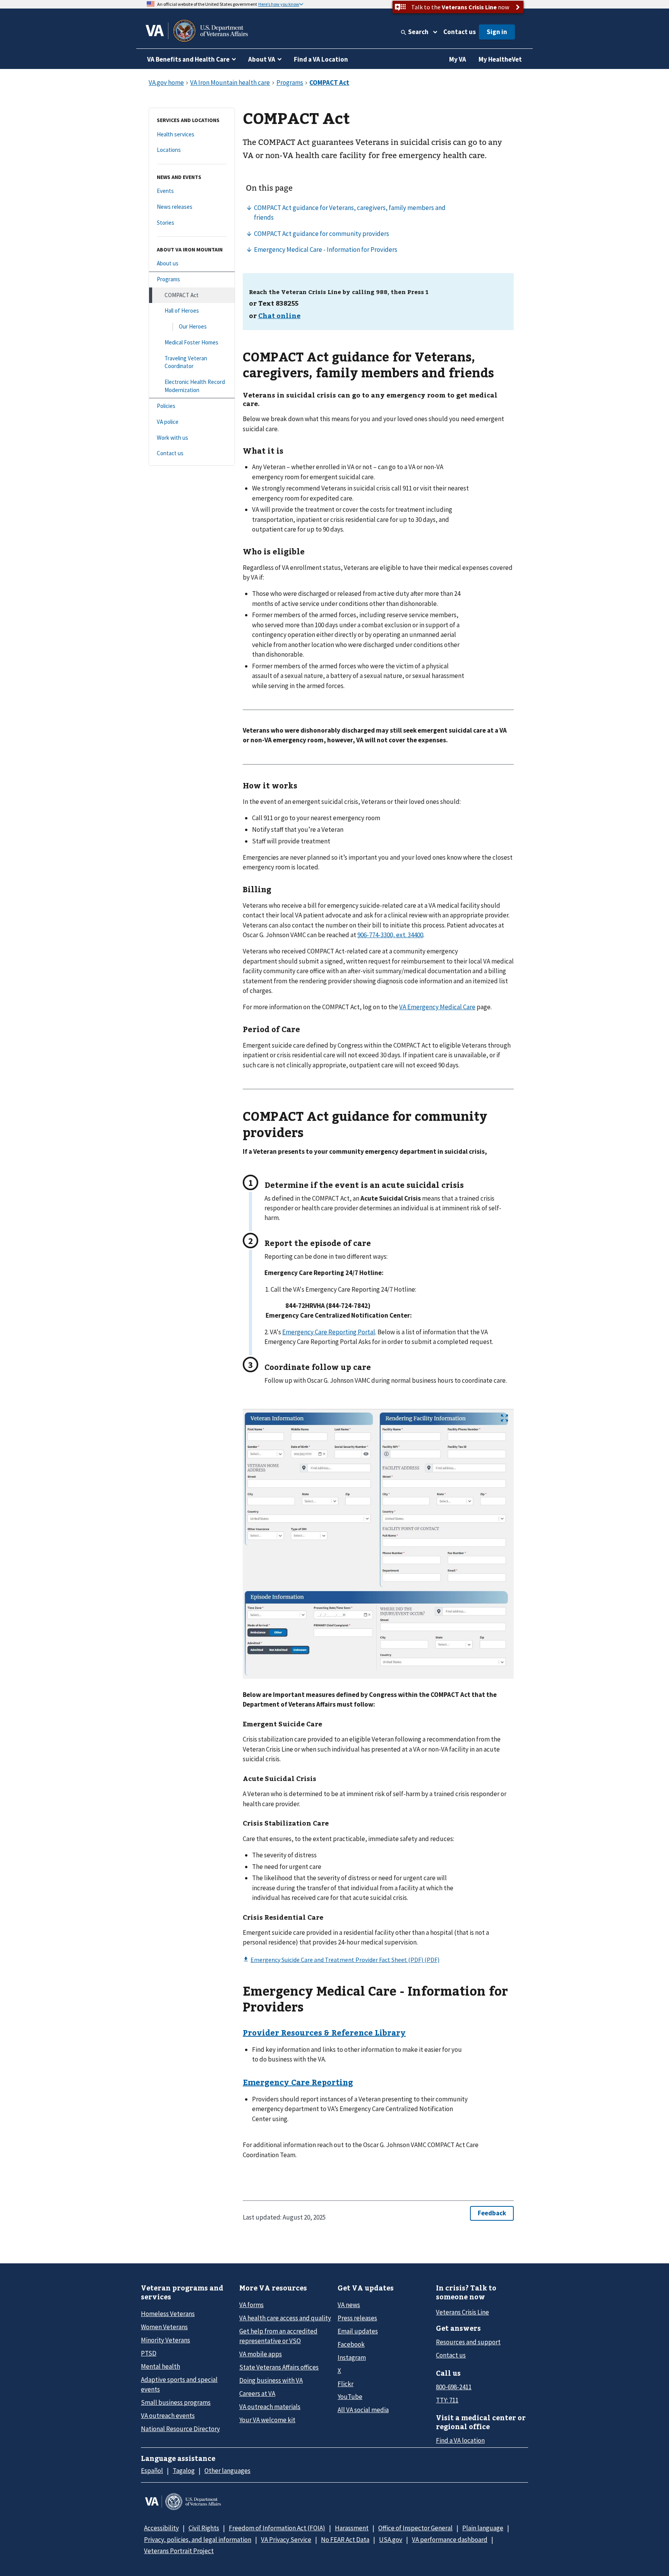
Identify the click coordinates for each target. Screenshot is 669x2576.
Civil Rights (204, 2528)
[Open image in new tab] (504, 1418)
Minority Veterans (166, 2340)
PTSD (149, 2353)
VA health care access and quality (285, 2318)
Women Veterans (164, 2327)
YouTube (350, 2397)
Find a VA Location (321, 59)
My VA (458, 59)
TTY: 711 (447, 2400)
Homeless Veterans (168, 2314)
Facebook (351, 2344)
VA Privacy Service (286, 2540)
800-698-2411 (454, 2387)
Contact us (460, 32)
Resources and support (468, 2342)
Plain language (483, 2528)
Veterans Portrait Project (179, 2551)
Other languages (227, 2471)
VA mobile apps (261, 2354)
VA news (349, 2305)
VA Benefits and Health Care (188, 59)
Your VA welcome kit (267, 2420)
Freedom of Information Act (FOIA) (277, 2528)
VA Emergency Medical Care (437, 1007)
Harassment (352, 2528)
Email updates (358, 2331)
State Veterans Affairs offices (279, 2367)
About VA (262, 59)
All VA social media (363, 2410)
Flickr (346, 2384)
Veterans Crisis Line (462, 2312)
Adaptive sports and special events (179, 2384)
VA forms (251, 2305)
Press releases (357, 2318)
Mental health (160, 2366)
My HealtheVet (500, 59)
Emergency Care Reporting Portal (329, 1332)
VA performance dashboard (450, 2540)
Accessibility (161, 2528)
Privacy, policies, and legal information (198, 2540)
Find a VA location (460, 2440)
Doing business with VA (271, 2380)
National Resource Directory (180, 2429)
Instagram (352, 2357)
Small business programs (176, 2402)
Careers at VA (257, 2394)
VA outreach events (168, 2416)
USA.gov (391, 2540)
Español (152, 2471)
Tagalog (184, 2471)
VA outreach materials (270, 2407)
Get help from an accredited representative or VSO (278, 2336)
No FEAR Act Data (345, 2540)
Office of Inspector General (415, 2528)
